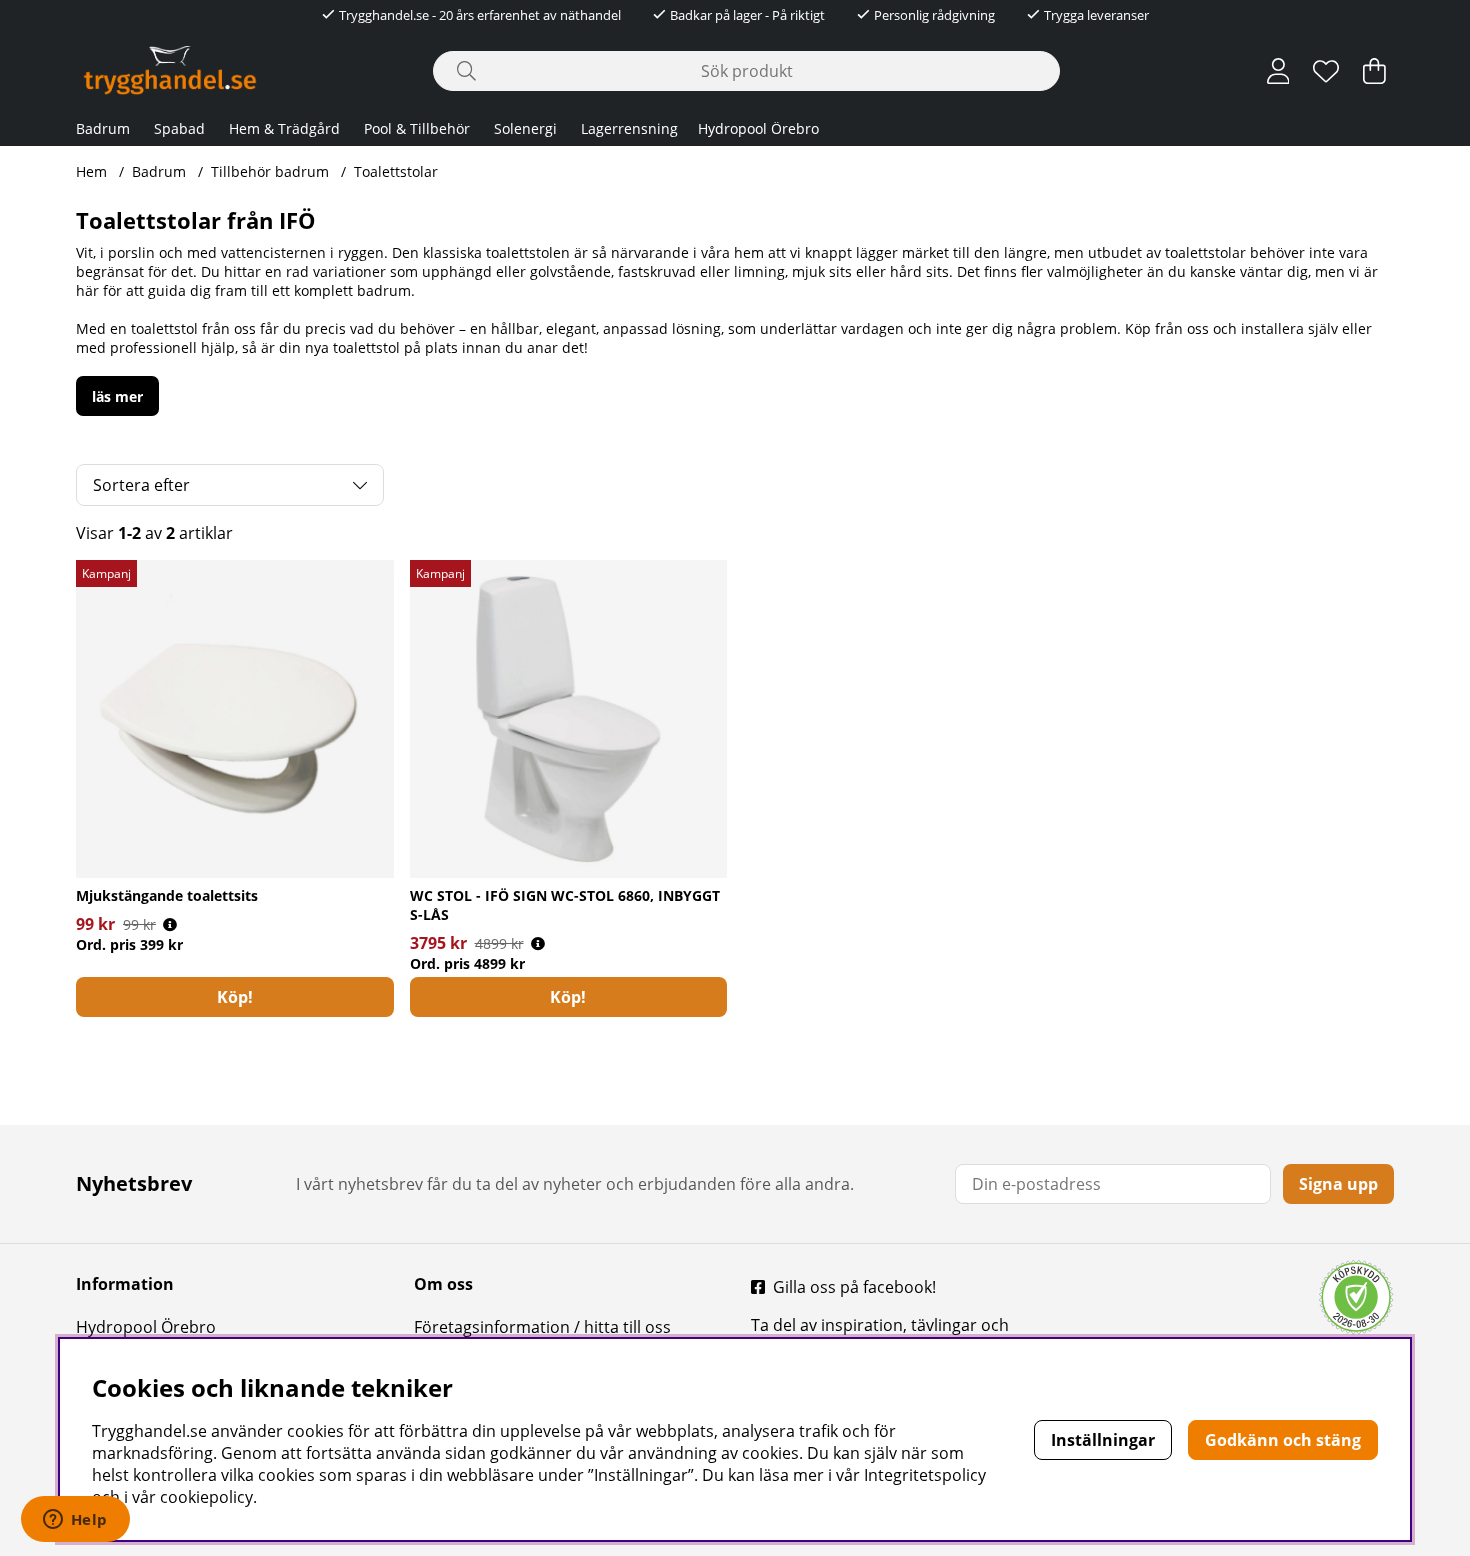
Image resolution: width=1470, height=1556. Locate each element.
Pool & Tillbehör (417, 128)
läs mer (117, 396)
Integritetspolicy (925, 1475)
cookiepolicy (206, 1497)
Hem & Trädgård (284, 128)
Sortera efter (141, 485)
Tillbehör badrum (270, 171)
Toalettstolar (396, 171)
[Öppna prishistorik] (170, 924)
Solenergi (525, 128)
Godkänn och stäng (1283, 1440)
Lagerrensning (629, 128)
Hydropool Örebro (758, 128)
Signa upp (1338, 1184)
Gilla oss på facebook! (854, 1287)
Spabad (179, 128)
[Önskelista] (1326, 71)
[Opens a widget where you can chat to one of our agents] (75, 1521)
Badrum (103, 128)
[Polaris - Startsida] (170, 70)
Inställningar (1103, 1440)
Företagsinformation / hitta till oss (542, 1327)
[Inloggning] (1278, 71)
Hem (91, 171)
